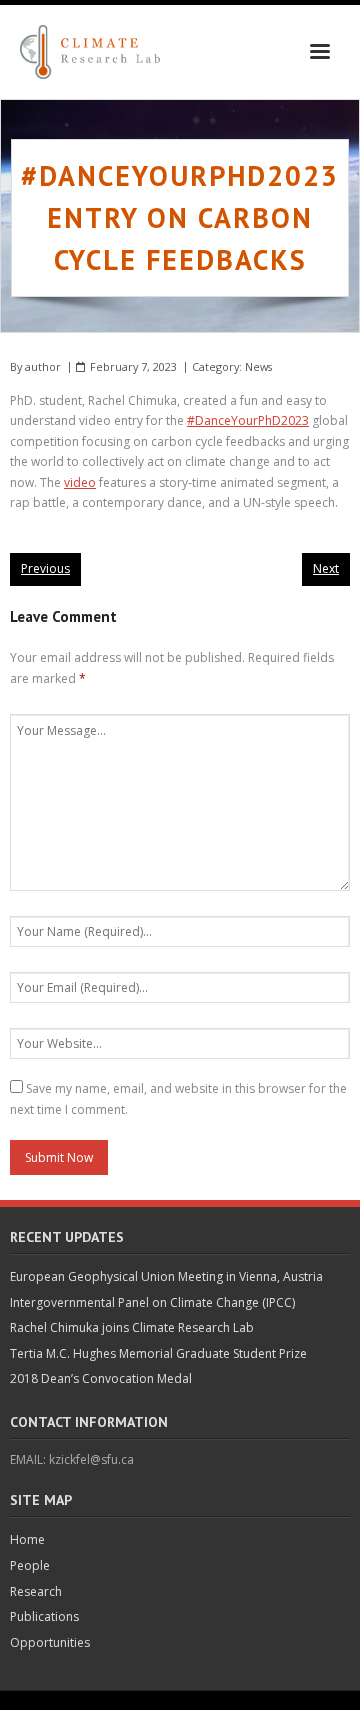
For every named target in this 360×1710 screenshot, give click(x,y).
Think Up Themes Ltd (145, 1699)
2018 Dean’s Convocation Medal (101, 1378)
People (30, 1565)
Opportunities (50, 1642)
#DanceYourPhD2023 (248, 420)
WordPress (306, 1699)
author (43, 366)
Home (27, 1539)
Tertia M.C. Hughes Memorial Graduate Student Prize (158, 1353)
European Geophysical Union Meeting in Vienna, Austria (166, 1276)
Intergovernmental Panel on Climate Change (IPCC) (152, 1302)
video (80, 482)
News (258, 366)
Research (36, 1591)
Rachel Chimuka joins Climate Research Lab (132, 1327)
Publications (44, 1616)
